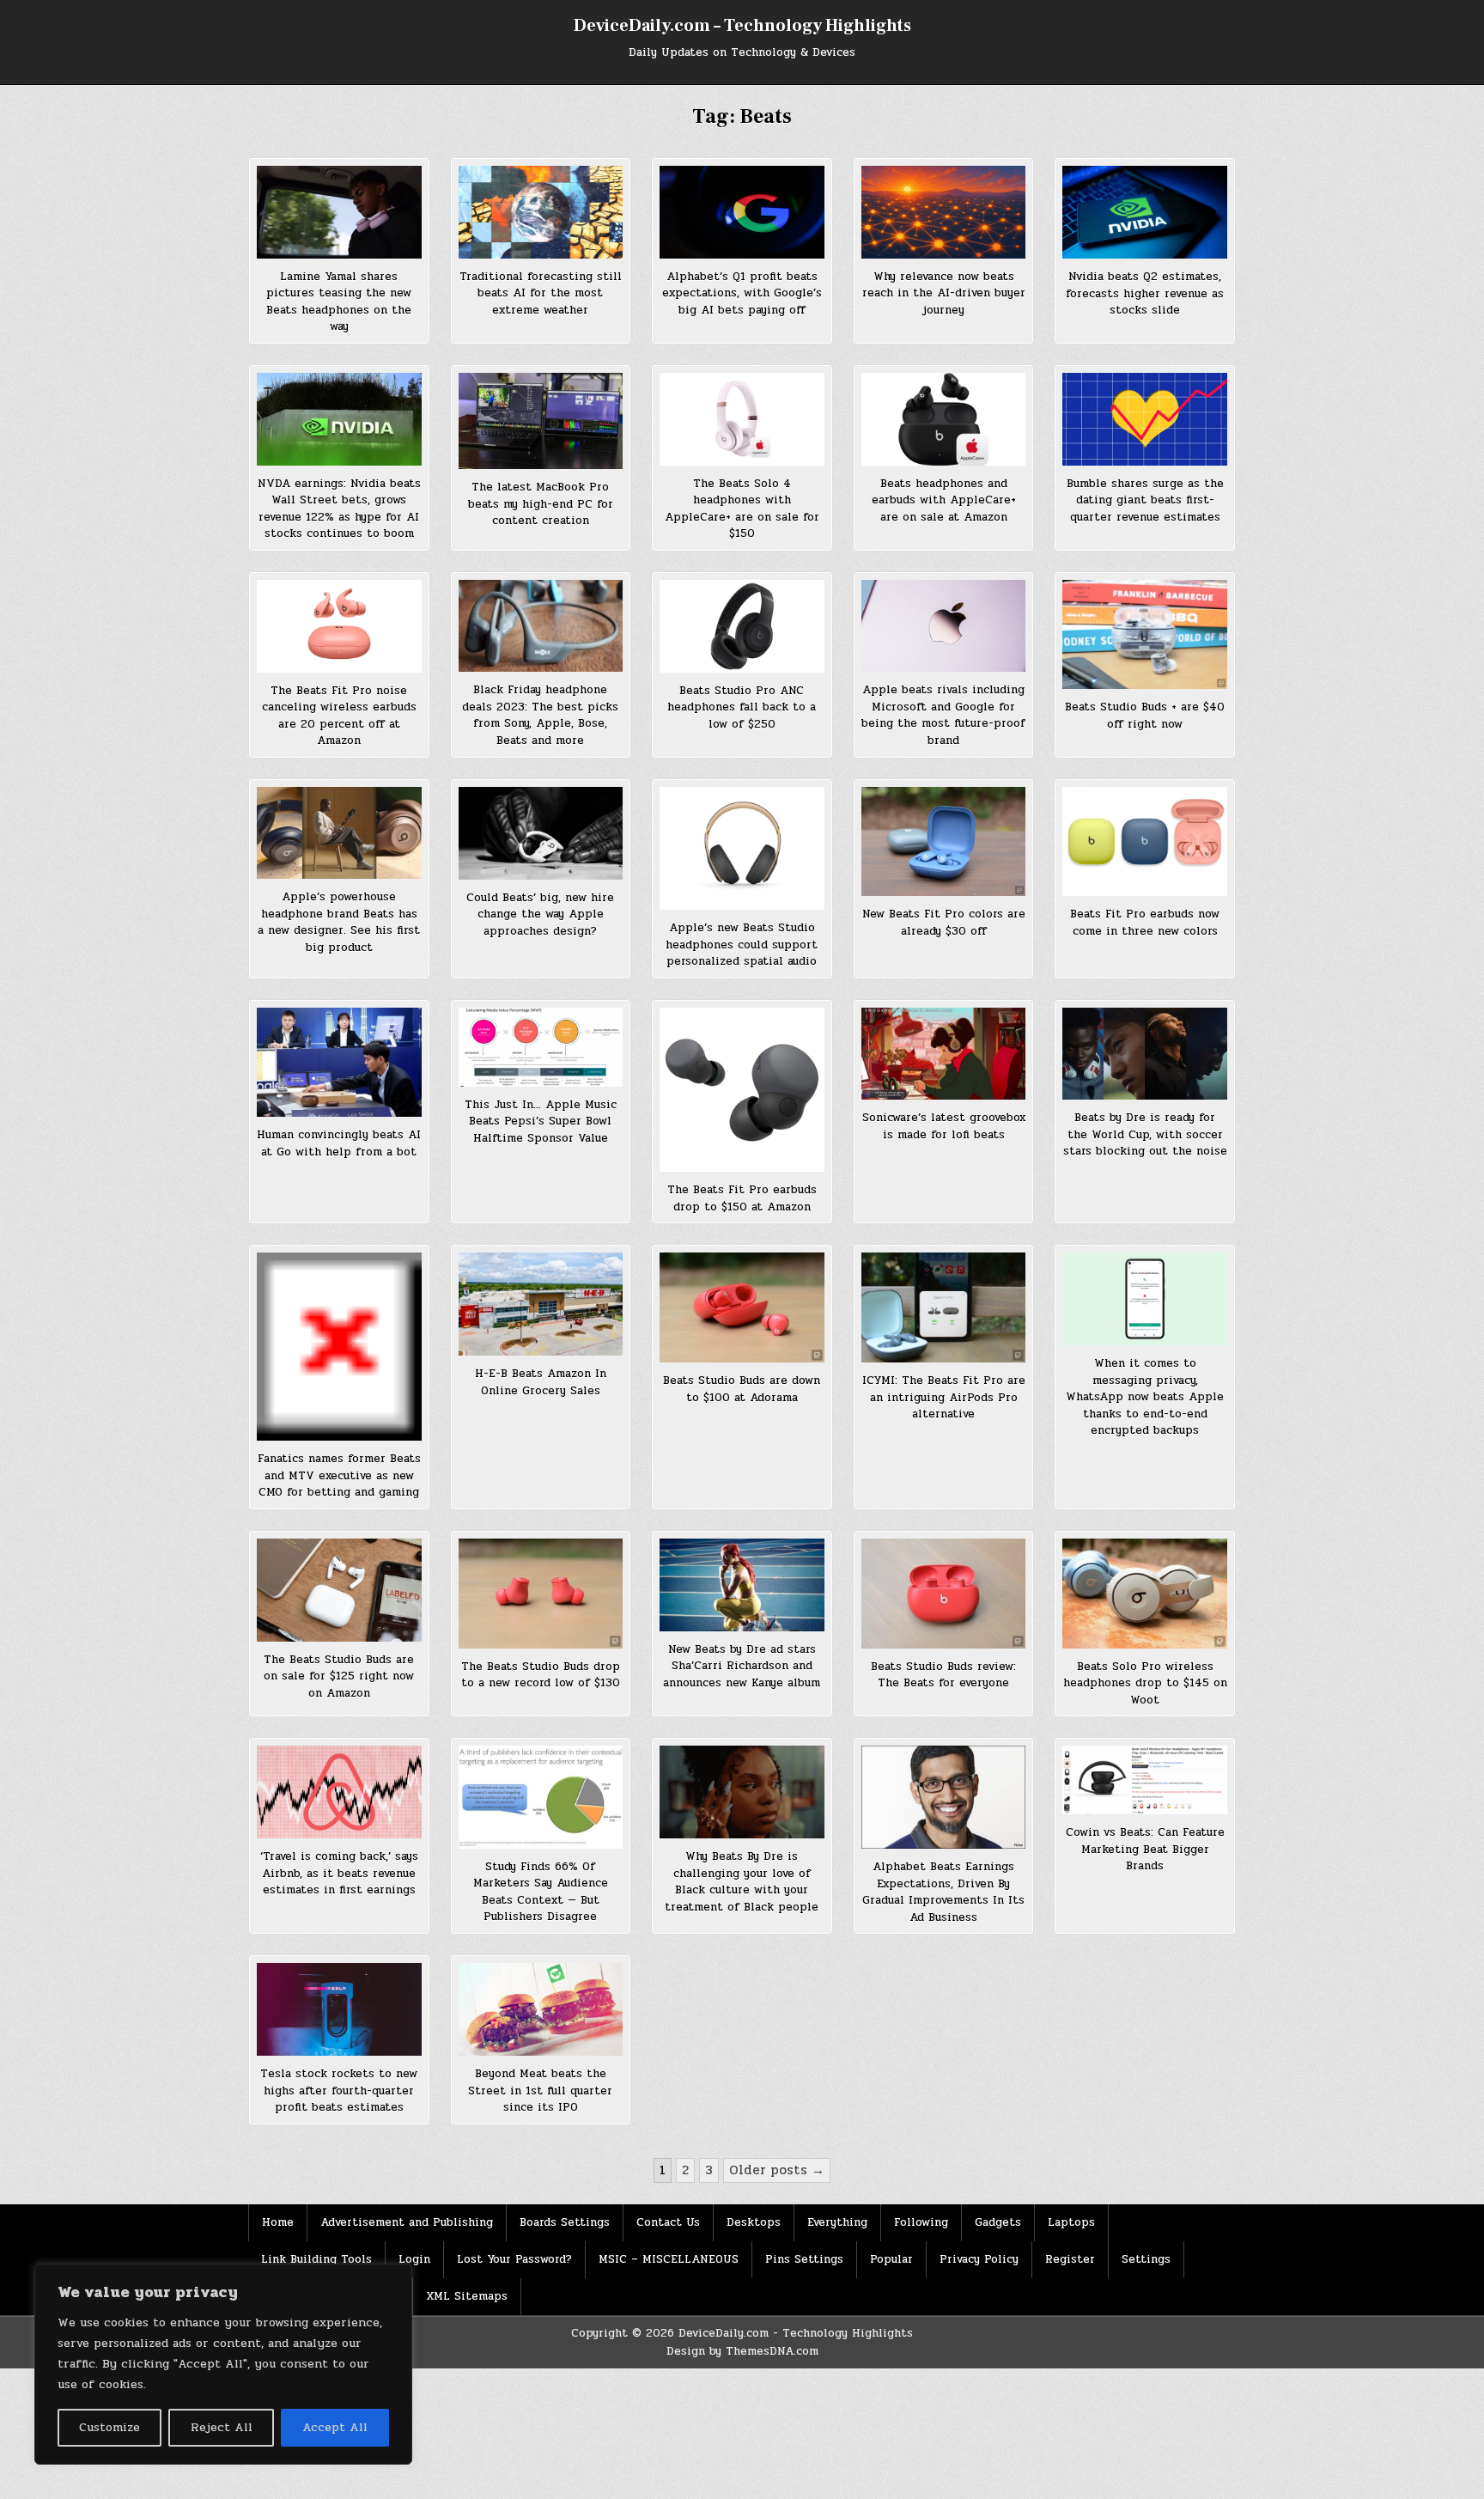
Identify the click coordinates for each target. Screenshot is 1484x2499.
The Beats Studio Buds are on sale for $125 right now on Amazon (339, 1676)
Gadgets (998, 2222)
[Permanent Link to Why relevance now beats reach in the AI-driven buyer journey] (944, 212)
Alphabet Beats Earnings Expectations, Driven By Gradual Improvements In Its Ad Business (943, 1892)
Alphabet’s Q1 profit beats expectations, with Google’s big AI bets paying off (742, 293)
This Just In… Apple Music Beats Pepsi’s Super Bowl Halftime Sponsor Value (541, 1122)
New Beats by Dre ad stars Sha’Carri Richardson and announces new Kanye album (742, 1666)
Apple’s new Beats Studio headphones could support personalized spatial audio (742, 945)
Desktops (754, 2222)
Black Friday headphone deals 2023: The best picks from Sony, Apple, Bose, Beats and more (540, 715)
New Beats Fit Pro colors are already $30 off (944, 923)
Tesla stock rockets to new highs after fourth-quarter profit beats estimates (339, 2091)
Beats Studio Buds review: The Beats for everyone (943, 1675)
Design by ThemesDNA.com (742, 2351)
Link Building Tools (316, 2259)
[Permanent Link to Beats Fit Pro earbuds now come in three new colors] (1145, 842)
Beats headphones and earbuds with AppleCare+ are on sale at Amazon (944, 500)
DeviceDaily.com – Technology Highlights (742, 26)
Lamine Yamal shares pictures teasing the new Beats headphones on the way (339, 302)
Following (921, 2222)
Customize (109, 2427)
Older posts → (777, 2170)
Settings (1146, 2259)
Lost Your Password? (514, 2259)
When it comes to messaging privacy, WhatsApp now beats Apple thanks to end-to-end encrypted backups (1145, 1397)
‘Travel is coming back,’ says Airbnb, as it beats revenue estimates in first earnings (339, 1873)
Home (278, 2222)
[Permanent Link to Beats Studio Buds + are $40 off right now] (1145, 635)
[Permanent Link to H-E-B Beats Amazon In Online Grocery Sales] (541, 1304)
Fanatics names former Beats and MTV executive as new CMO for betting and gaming (339, 1475)
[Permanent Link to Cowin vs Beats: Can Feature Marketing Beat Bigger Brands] (1145, 1780)
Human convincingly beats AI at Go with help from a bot (339, 1143)
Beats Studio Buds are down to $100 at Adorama (742, 1389)
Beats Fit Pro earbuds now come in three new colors (1145, 923)
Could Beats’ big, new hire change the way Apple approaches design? (540, 914)
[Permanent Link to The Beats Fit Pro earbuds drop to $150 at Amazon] (742, 1090)
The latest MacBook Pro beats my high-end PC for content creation (541, 504)
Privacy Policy (979, 2259)
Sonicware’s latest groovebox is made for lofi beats (944, 1126)
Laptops (1071, 2222)
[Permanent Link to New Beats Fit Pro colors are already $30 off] (944, 842)
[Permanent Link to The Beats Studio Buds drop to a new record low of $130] (541, 1594)
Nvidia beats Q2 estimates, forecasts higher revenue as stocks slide (1145, 293)
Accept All (335, 2427)
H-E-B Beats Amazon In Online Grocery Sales (541, 1382)
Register (1070, 2259)
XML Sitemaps (467, 2296)
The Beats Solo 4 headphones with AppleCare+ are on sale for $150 (742, 509)
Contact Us (668, 2222)
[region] (223, 2364)
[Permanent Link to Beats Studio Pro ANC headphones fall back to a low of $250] (742, 626)
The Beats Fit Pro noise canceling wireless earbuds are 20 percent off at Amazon (339, 716)
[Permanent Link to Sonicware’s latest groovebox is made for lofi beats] (944, 1054)
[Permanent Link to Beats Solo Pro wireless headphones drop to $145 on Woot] (1145, 1594)
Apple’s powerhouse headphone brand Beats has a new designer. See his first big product (339, 922)
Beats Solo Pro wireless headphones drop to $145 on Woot (1145, 1683)
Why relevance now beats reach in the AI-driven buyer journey (944, 293)
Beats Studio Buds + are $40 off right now (1145, 716)
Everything (837, 2222)
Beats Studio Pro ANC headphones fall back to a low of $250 (742, 707)
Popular (891, 2259)
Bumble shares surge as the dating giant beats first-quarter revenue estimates (1145, 500)
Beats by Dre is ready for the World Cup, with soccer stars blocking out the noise (1145, 1134)
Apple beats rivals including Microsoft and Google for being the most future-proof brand (943, 715)
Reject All (222, 2427)
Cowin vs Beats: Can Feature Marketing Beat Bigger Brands (1145, 1849)
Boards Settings (565, 2222)
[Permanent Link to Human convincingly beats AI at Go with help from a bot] (339, 1063)
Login (414, 2259)
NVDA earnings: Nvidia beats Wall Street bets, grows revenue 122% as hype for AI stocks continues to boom (339, 509)
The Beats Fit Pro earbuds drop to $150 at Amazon (742, 1198)
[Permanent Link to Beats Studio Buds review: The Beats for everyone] (944, 1594)
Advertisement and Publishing (407, 2222)
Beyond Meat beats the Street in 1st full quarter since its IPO (540, 2091)
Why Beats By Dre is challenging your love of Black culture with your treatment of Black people (742, 1882)
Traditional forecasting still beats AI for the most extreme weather (541, 293)
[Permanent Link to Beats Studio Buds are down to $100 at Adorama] (742, 1307)
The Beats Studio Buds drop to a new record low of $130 (541, 1675)
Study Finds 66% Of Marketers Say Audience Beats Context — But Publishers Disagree (541, 1892)
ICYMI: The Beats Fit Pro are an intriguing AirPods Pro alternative (944, 1397)
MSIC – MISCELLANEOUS (669, 2259)
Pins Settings (804, 2259)
